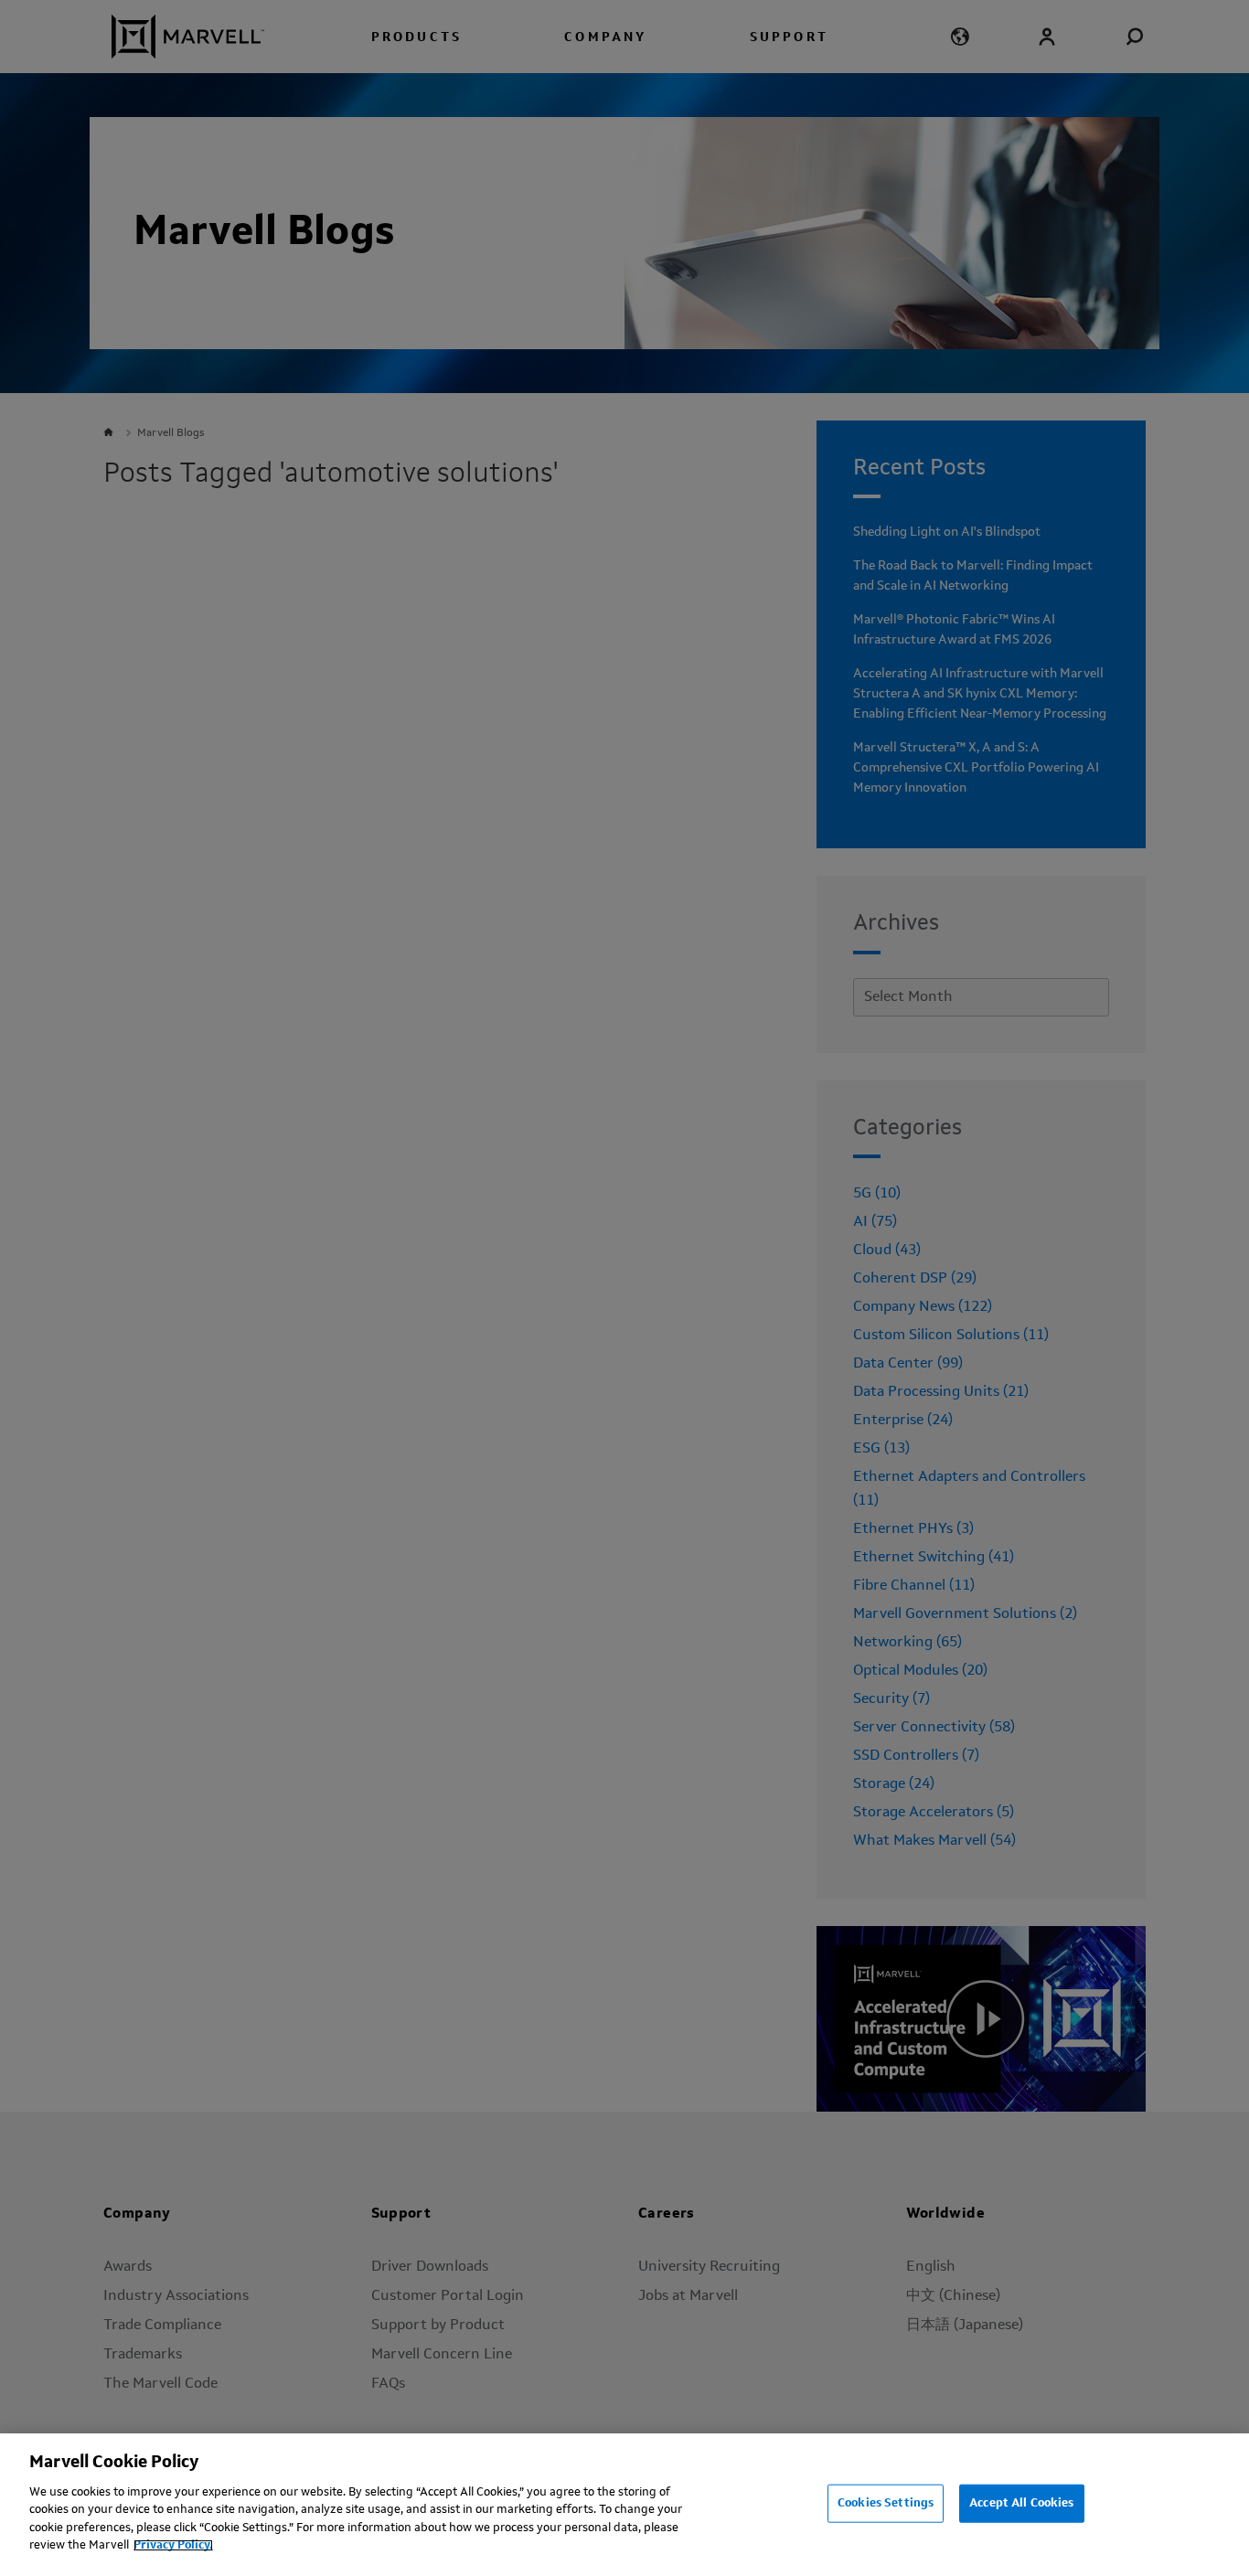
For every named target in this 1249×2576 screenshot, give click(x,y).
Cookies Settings (886, 2503)
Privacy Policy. (173, 2545)
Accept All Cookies (1021, 2503)
